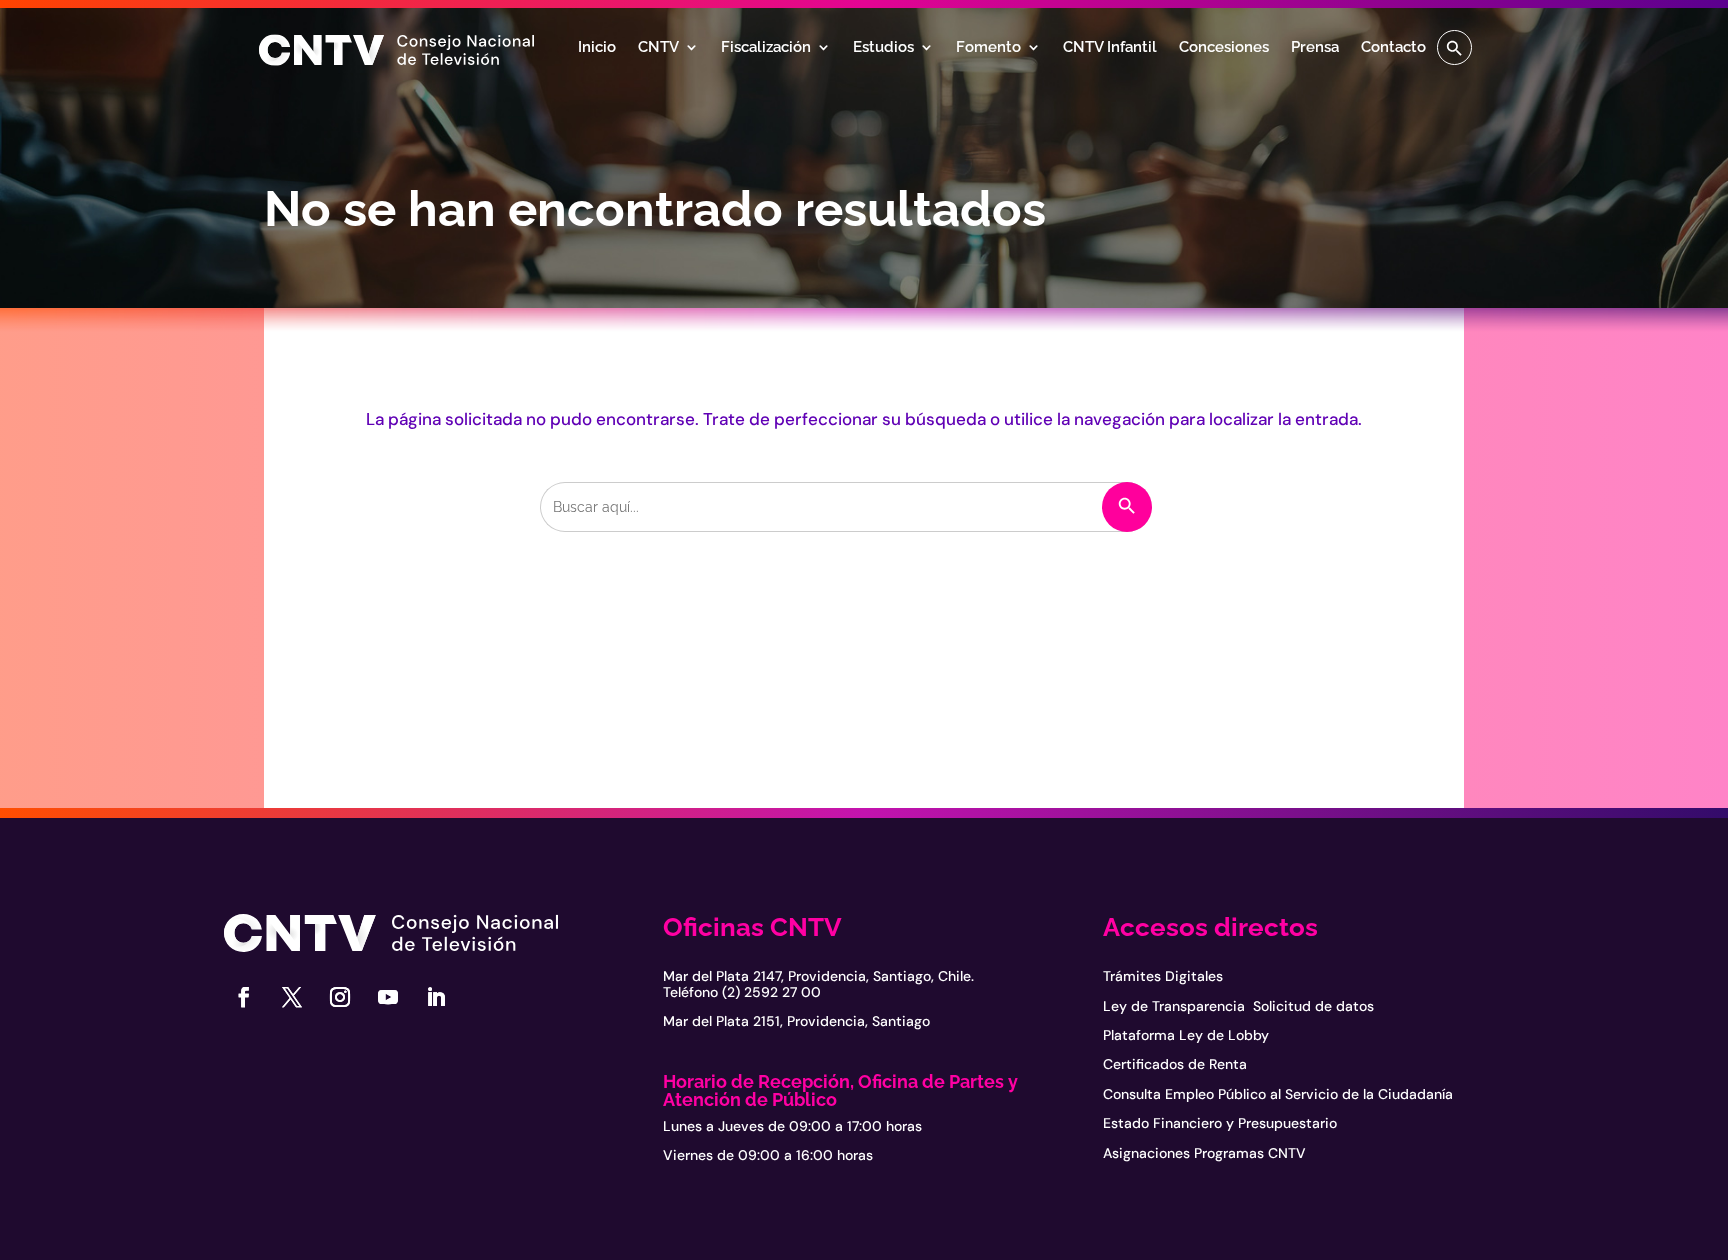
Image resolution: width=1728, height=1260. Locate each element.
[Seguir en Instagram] (340, 997)
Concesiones (1224, 48)
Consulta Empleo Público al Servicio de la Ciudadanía (1278, 1094)
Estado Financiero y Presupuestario (1220, 1123)
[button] (1454, 47)
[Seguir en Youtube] (388, 997)
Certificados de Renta (1175, 1064)
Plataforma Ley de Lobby (1186, 1035)
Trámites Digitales (1163, 976)
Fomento (988, 48)
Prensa (1315, 48)
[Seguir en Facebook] (244, 997)
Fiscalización (766, 48)
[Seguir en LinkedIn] (436, 997)
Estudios (883, 48)
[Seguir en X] (292, 997)
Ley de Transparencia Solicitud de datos (1238, 1006)
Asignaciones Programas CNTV (1204, 1153)
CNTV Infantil (1110, 48)
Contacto (1393, 48)
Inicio (597, 48)
